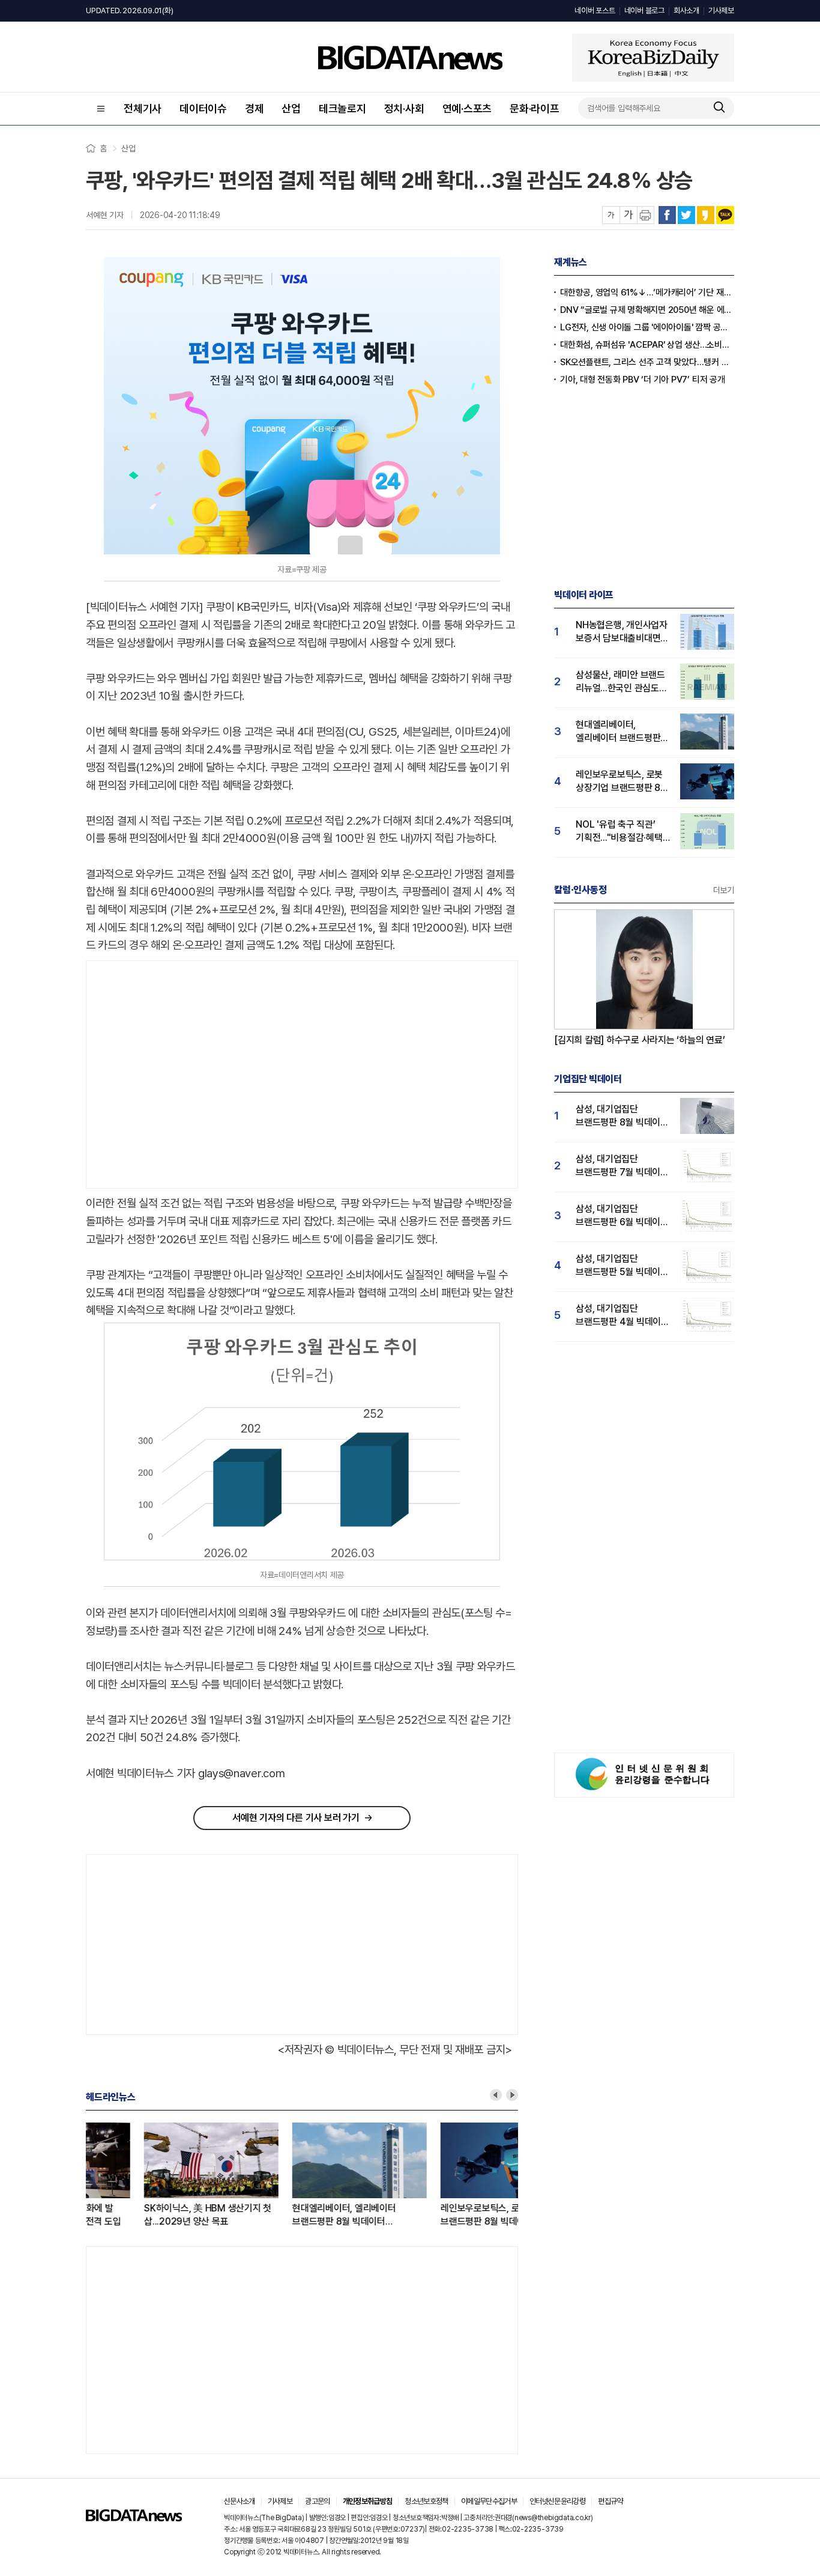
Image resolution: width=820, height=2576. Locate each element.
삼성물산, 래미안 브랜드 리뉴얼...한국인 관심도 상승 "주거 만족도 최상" (620, 682)
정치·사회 (404, 108)
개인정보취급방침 (368, 2501)
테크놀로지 (342, 108)
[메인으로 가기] (134, 2518)
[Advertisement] (187, 1075)
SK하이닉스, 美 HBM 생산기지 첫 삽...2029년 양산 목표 (149, 2215)
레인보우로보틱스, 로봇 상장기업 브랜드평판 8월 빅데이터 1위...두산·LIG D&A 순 (448, 2215)
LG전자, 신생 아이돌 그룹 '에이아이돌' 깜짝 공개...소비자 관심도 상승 (647, 327)
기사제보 (721, 11)
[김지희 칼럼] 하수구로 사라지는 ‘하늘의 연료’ (640, 1040)
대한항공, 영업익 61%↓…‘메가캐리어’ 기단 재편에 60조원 (647, 292)
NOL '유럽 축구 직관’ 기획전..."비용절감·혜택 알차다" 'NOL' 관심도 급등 (619, 832)
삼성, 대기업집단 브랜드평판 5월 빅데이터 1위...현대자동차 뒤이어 (622, 1266)
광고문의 (317, 2501)
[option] (160, 2175)
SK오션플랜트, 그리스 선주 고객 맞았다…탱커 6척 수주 (647, 362)
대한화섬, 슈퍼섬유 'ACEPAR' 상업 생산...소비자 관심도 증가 (647, 345)
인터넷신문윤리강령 (557, 2501)
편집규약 (610, 2501)
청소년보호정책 (426, 2501)
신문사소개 (240, 2501)
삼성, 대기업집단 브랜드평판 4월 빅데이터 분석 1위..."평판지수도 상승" (623, 1316)
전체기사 (143, 108)
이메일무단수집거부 (489, 2501)
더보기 (724, 890)
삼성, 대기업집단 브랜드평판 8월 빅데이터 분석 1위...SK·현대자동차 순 (622, 1116)
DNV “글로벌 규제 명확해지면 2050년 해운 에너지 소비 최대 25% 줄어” (647, 310)
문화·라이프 (535, 108)
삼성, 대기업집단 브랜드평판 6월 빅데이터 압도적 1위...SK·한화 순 (622, 1216)
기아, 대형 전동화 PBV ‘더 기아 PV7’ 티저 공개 (643, 380)
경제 (255, 108)
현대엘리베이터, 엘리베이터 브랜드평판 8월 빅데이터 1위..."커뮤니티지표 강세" (286, 2215)
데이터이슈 (203, 108)
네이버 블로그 (644, 11)
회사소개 (686, 11)
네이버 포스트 (595, 11)
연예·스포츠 (467, 108)
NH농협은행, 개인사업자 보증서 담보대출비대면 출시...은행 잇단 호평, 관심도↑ (622, 632)
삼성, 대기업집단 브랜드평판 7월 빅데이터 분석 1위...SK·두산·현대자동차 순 (622, 1166)
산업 (291, 108)
